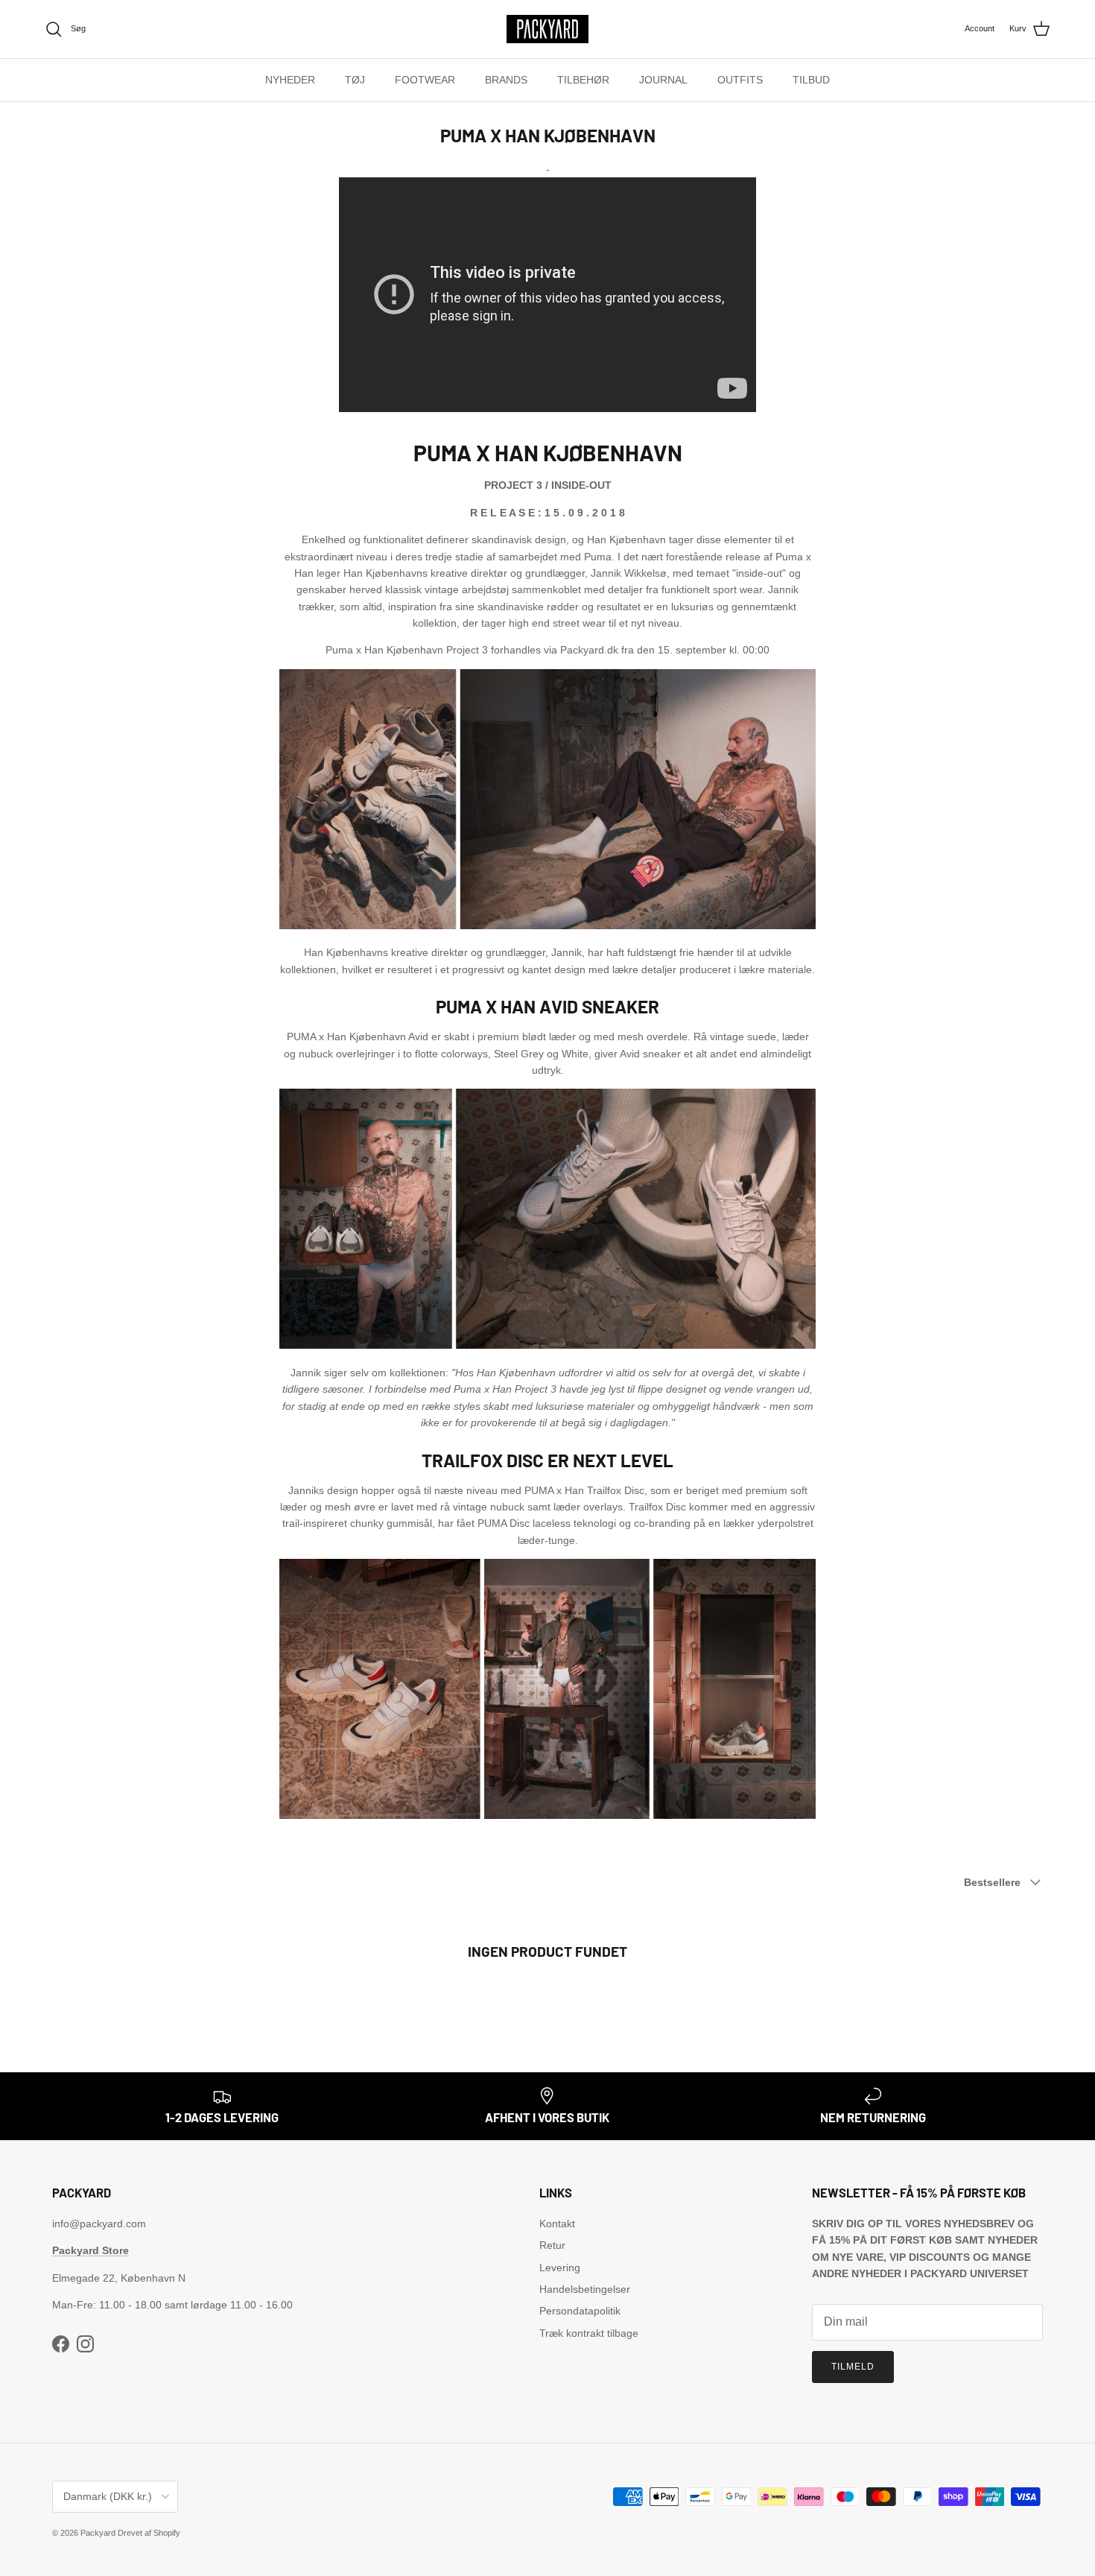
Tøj (355, 80)
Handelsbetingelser (585, 2289)
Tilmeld (853, 2367)
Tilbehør (583, 80)
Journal (663, 80)
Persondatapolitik (580, 2311)
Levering (560, 2268)
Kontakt (557, 2224)
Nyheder (290, 80)
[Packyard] (547, 29)
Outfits (740, 80)
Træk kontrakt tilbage (589, 2333)
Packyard (98, 2533)
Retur (552, 2245)
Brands (506, 80)
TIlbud (811, 80)
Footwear (425, 80)
